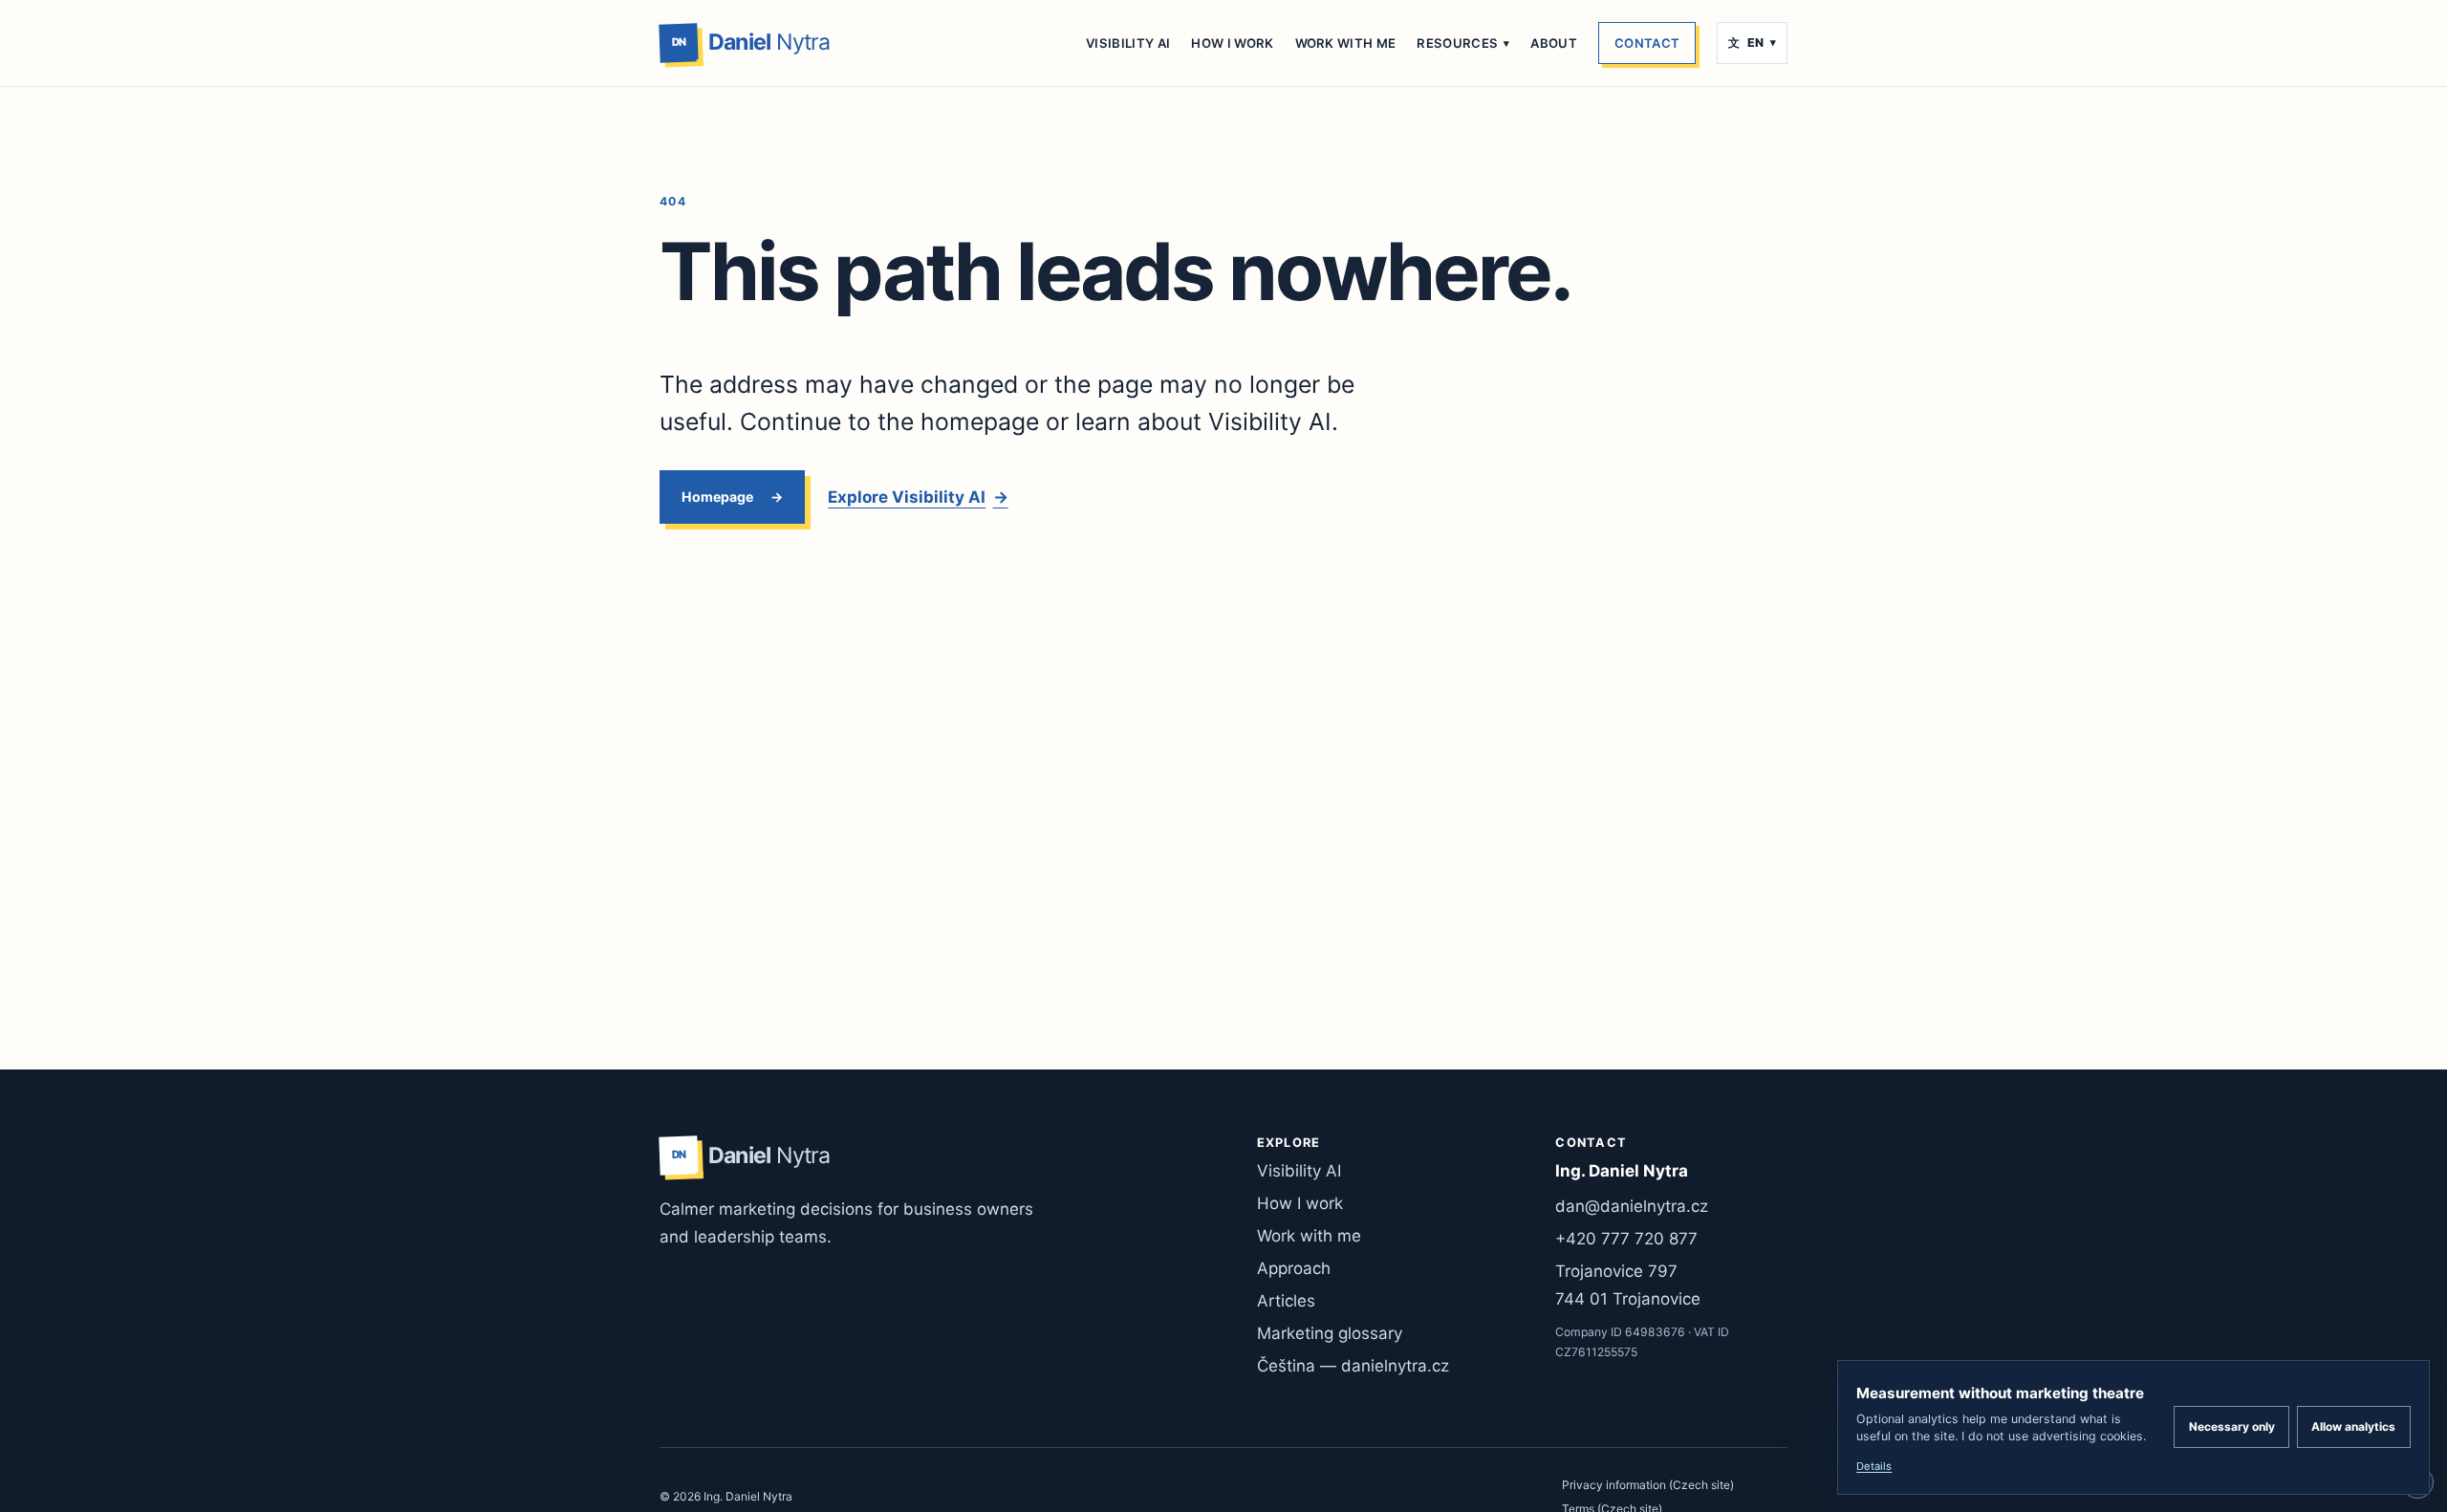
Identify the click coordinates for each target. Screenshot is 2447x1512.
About (1554, 43)
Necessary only (2232, 1426)
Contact (1647, 43)
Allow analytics (2353, 1426)
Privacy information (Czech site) (1648, 1485)
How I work (1232, 43)
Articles (1286, 1301)
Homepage (717, 497)
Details (1874, 1466)
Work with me (1346, 43)
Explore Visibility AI (918, 497)
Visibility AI (1128, 43)
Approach (1294, 1268)
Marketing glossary (1330, 1333)
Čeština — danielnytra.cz (1353, 1366)
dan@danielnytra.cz (1632, 1206)
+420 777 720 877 (1626, 1239)
